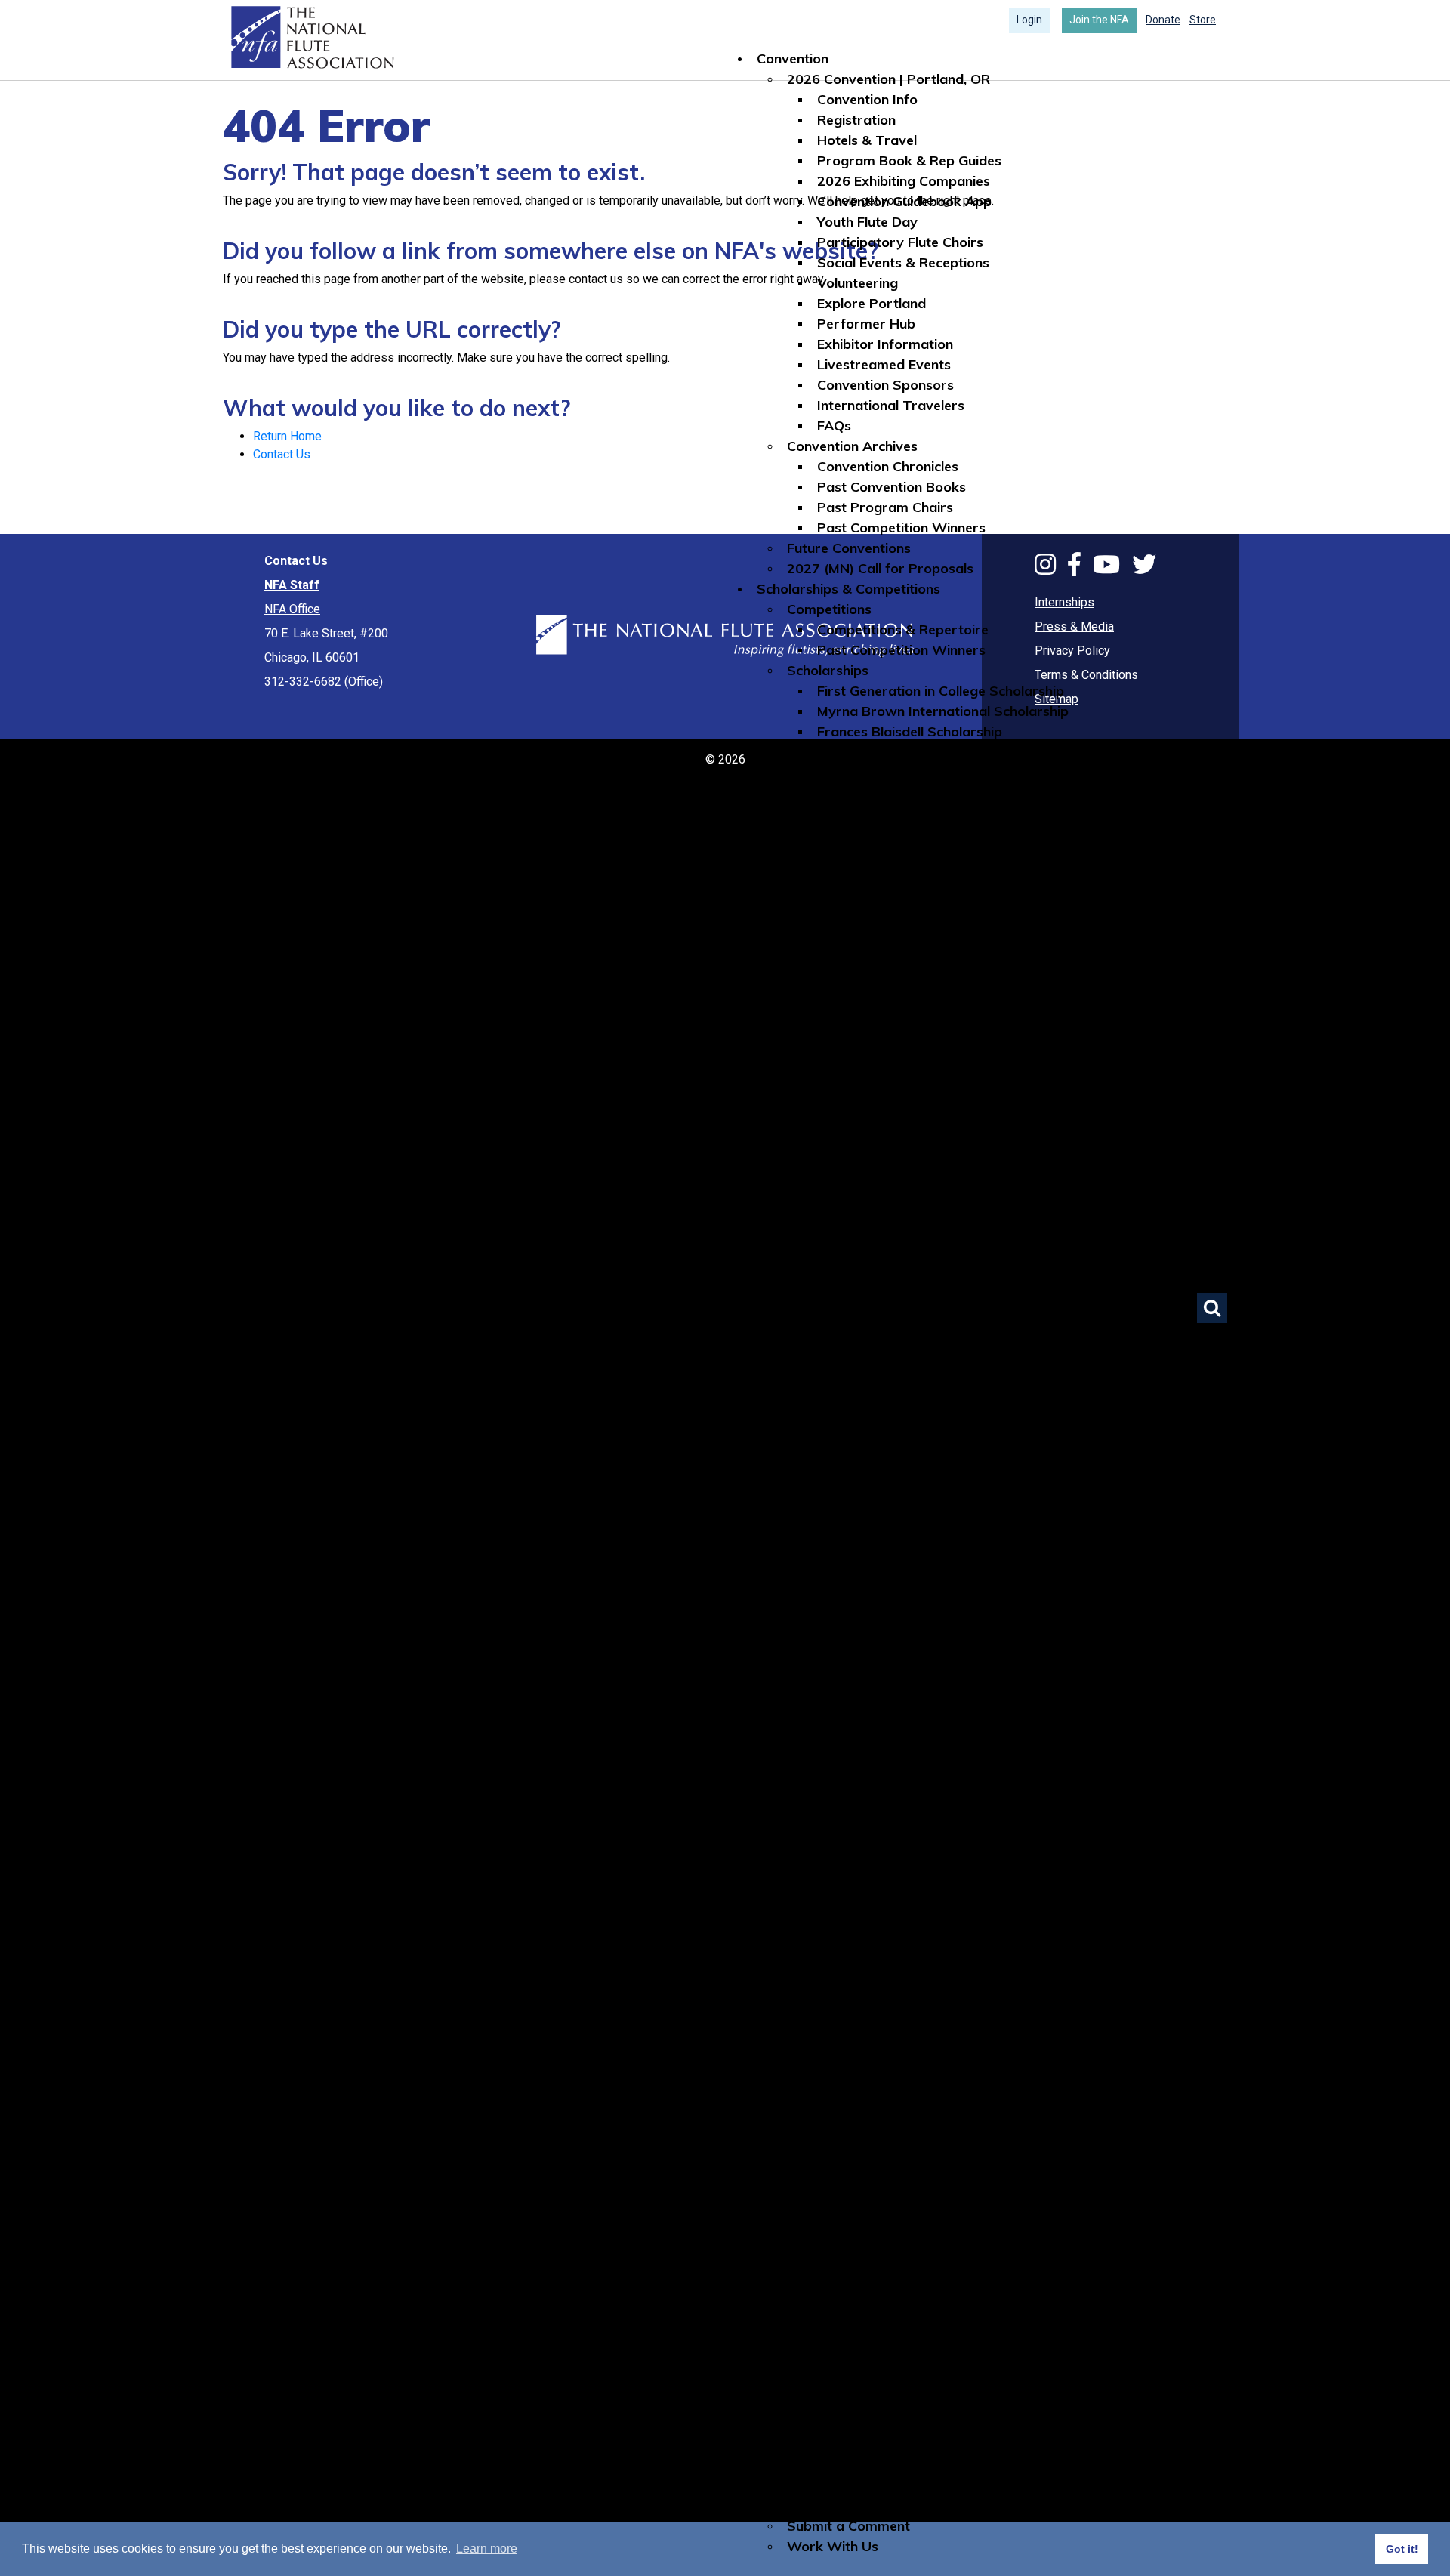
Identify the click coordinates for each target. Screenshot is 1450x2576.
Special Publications (881, 915)
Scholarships (828, 670)
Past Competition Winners (901, 528)
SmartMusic (856, 1180)
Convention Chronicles (888, 466)
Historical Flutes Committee (905, 1751)
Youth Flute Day (867, 222)
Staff (834, 2383)
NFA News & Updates (886, 2220)
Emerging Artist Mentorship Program (906, 1506)
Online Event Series (848, 1384)
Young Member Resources (900, 935)
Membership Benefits (884, 2301)
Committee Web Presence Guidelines (904, 1955)
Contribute (821, 1996)
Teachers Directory (879, 996)
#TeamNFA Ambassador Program (897, 1425)
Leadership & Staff (848, 2322)
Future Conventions (849, 548)
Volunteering (858, 283)
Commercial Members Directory (919, 976)
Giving (776, 1975)
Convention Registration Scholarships (937, 752)
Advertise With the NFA (863, 2485)
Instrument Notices (878, 1302)
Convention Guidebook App (904, 201)
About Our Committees (861, 1567)
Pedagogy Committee (887, 1853)
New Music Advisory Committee (919, 1833)
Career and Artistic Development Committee (960, 1690)
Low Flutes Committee (889, 1812)
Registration (856, 120)
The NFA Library (840, 1241)
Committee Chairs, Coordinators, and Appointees (974, 1608)
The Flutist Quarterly (884, 833)
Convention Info (867, 99)
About (776, 2118)
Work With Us (833, 2546)
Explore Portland (872, 303)
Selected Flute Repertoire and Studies (938, 874)
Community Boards (848, 1262)
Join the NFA (1099, 20)
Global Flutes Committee (895, 1731)
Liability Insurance (875, 1078)
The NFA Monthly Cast (889, 854)
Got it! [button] (1402, 2549)
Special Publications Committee (918, 1914)
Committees (795, 1547)
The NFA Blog (861, 895)
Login (1029, 20)
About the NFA (834, 2138)
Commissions (829, 1445)
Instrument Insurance (885, 1058)
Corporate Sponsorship (862, 2016)
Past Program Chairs (885, 507)
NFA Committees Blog (857, 1934)
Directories (822, 956)
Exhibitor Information (885, 344)
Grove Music (856, 1037)
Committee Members (884, 1629)
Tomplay (845, 1221)
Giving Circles (830, 2098)
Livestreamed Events (884, 364)
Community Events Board (898, 1323)
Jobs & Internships (875, 1282)
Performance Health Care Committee (937, 1873)
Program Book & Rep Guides (909, 160)
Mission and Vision (876, 2159)
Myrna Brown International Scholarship (943, 711)
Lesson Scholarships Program (883, 1486)
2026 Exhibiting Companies (904, 181)
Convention (793, 59)
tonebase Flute (864, 1200)
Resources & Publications (837, 793)
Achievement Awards (886, 2200)
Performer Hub (866, 324)
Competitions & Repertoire (903, 629)
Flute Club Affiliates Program (880, 1465)
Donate (1163, 20)
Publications (825, 813)
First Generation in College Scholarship (941, 691)
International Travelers (891, 405)
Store (1203, 20)
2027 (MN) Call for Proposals (880, 568)
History (841, 2179)
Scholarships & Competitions (848, 589)
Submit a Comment (848, 2526)
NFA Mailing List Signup (861, 2505)
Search (1212, 1308)
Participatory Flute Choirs (900, 242)
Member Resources (848, 1017)
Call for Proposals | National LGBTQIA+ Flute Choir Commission (989, 1527)
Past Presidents (868, 2363)
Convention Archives (852, 446)
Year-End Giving (838, 2077)
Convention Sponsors (885, 385)
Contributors (828, 2057)
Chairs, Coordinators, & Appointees (930, 2403)
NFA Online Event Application (909, 1404)
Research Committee (884, 1894)
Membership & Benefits (861, 2261)
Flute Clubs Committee (889, 1710)
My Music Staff (865, 1098)
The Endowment (839, 2036)
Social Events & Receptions (903, 262)
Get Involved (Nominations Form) (892, 2465)
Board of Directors (878, 2342)
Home (311, 38)
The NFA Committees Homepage (922, 1588)
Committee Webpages (859, 1343)
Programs (789, 1364)
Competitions (829, 609)
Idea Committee (868, 1771)
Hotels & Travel (867, 140)
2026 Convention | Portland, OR (889, 79)
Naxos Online (859, 1119)
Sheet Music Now (872, 1160)
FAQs (834, 426)
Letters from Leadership (895, 2424)
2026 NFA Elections (848, 2444)
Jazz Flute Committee (886, 1792)
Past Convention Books (892, 487)
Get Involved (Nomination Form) (919, 1649)
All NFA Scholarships (883, 772)
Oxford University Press (894, 1139)
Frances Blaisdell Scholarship (910, 731)
